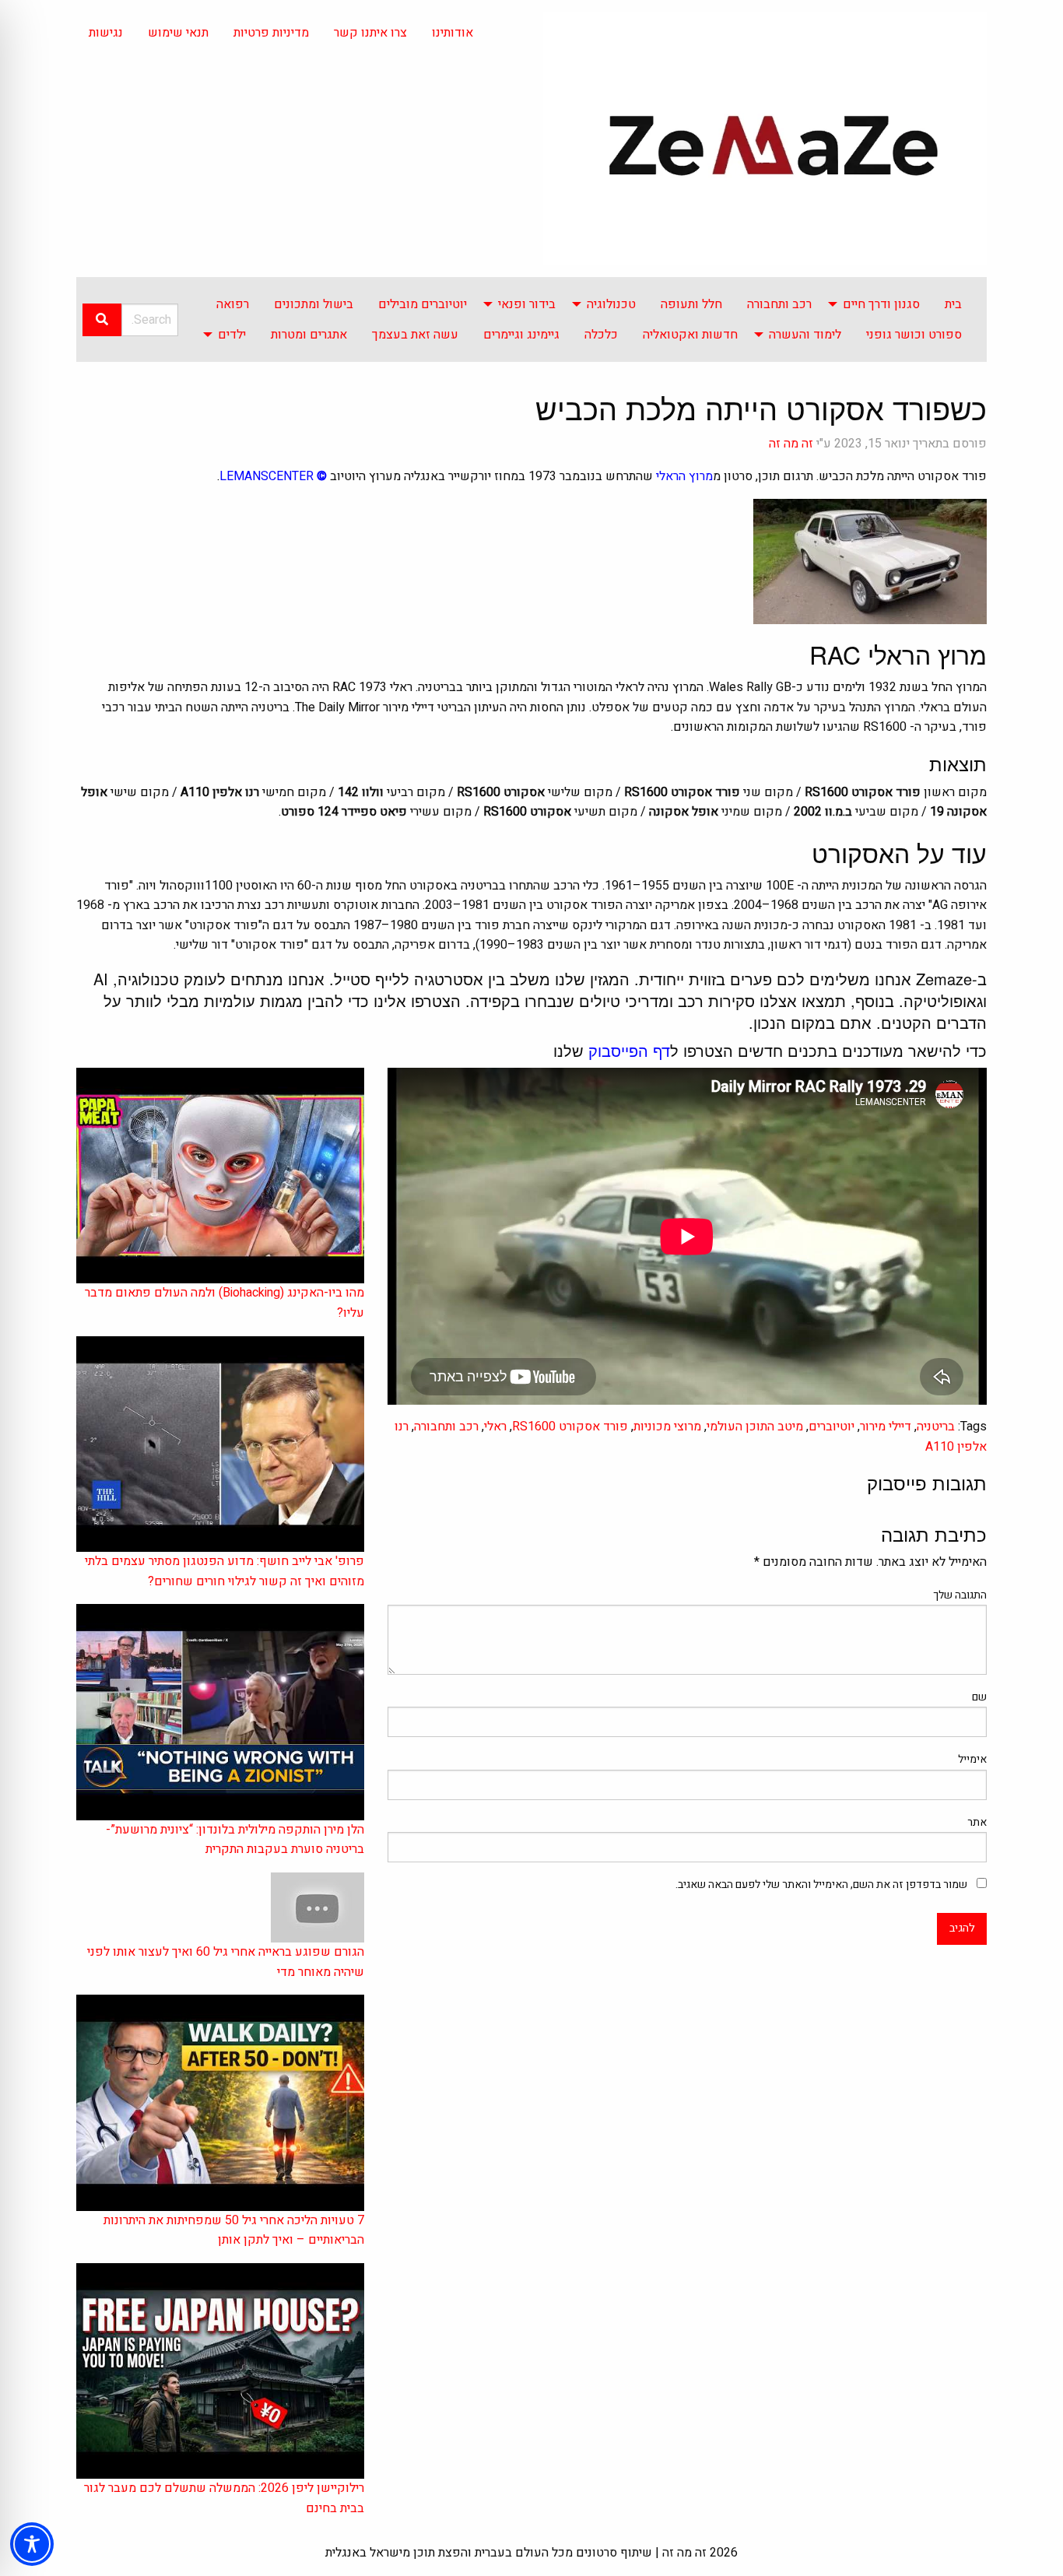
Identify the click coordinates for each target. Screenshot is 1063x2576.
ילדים (232, 335)
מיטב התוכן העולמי (755, 1427)
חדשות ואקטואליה (690, 335)
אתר (977, 1822)
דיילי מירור (886, 1427)
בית (953, 304)
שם (979, 1697)
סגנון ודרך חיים (881, 304)
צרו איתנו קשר (370, 33)
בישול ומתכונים (314, 304)
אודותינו (453, 33)
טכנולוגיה (611, 304)
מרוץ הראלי (684, 476)
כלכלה (601, 335)
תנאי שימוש (178, 33)
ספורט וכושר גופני (914, 335)
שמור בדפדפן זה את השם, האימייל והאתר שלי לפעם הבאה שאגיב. (821, 1885)
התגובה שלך (960, 1595)
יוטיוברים (831, 1427)
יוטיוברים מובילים (423, 304)
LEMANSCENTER (267, 476)
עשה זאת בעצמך (415, 335)
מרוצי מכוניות (667, 1427)
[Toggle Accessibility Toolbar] (32, 2544)
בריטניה (936, 1427)
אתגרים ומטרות (309, 335)
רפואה (233, 304)
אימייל (972, 1759)
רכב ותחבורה (779, 304)
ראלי (495, 1427)
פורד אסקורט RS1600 (570, 1427)
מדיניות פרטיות (271, 33)
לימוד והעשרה (805, 335)
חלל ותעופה (691, 304)
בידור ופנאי (527, 304)
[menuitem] (953, 304)
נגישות (106, 33)
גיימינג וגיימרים (521, 335)
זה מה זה (791, 444)
